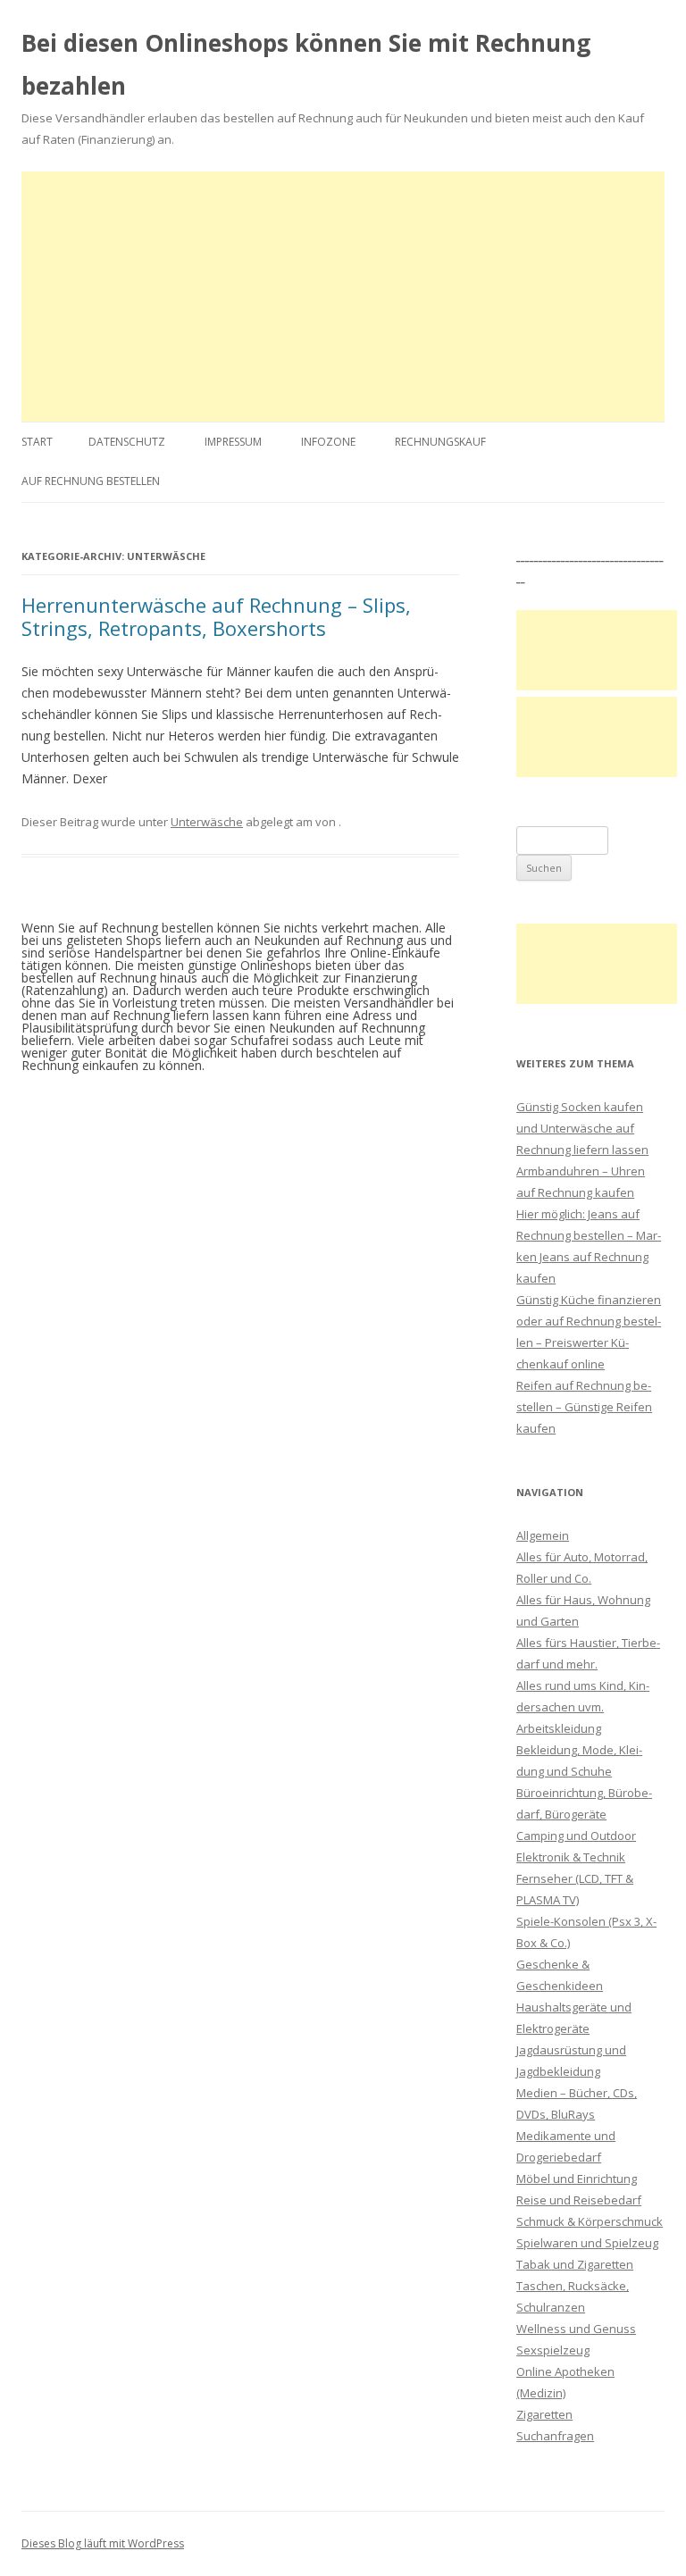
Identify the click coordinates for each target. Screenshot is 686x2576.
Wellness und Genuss (576, 2329)
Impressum (233, 442)
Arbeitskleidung (559, 1728)
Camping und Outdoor (576, 1836)
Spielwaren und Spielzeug (587, 2243)
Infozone (328, 442)
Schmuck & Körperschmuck (590, 2221)
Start (37, 442)
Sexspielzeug (553, 2350)
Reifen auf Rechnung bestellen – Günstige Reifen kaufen (584, 1407)
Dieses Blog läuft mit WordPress (103, 2543)
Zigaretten (544, 2414)
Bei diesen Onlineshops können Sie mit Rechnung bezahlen (306, 64)
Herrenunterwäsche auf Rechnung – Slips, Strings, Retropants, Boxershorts (216, 616)
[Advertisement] (343, 297)
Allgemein (543, 1535)
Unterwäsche (207, 822)
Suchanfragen (555, 2436)
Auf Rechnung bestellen (91, 481)
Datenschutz (127, 442)
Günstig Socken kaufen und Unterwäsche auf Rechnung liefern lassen (582, 1128)
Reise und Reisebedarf (579, 2200)
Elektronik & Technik (571, 1857)
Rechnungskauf (440, 442)
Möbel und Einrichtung (577, 2179)
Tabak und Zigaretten (575, 2264)
